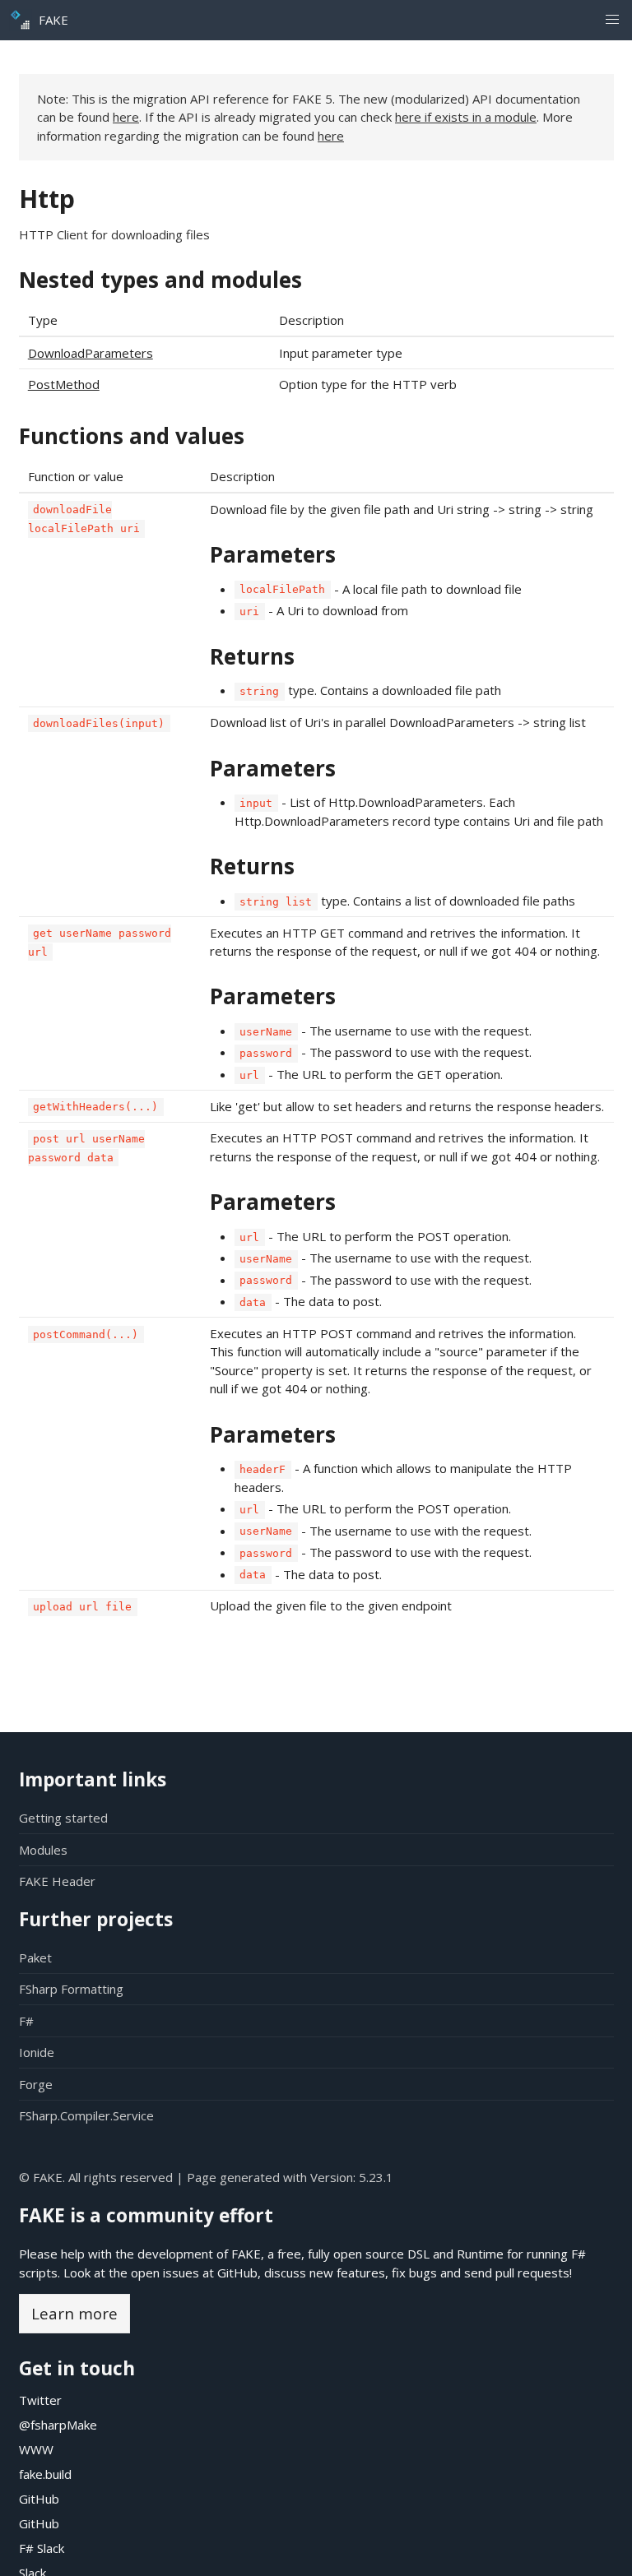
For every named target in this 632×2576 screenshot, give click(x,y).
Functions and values (132, 436)
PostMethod (64, 384)
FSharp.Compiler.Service (86, 2115)
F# (26, 2021)
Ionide (37, 2052)
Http (47, 199)
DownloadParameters (91, 353)
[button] (612, 20)
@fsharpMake (58, 2425)
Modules (43, 1850)
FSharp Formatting (71, 1989)
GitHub (237, 2273)
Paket (35, 1957)
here (126, 117)
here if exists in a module (466, 117)
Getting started (63, 1818)
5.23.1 (376, 2177)
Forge (36, 2084)
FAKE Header (57, 1881)
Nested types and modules (160, 280)
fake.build (45, 2474)
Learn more (74, 2313)
